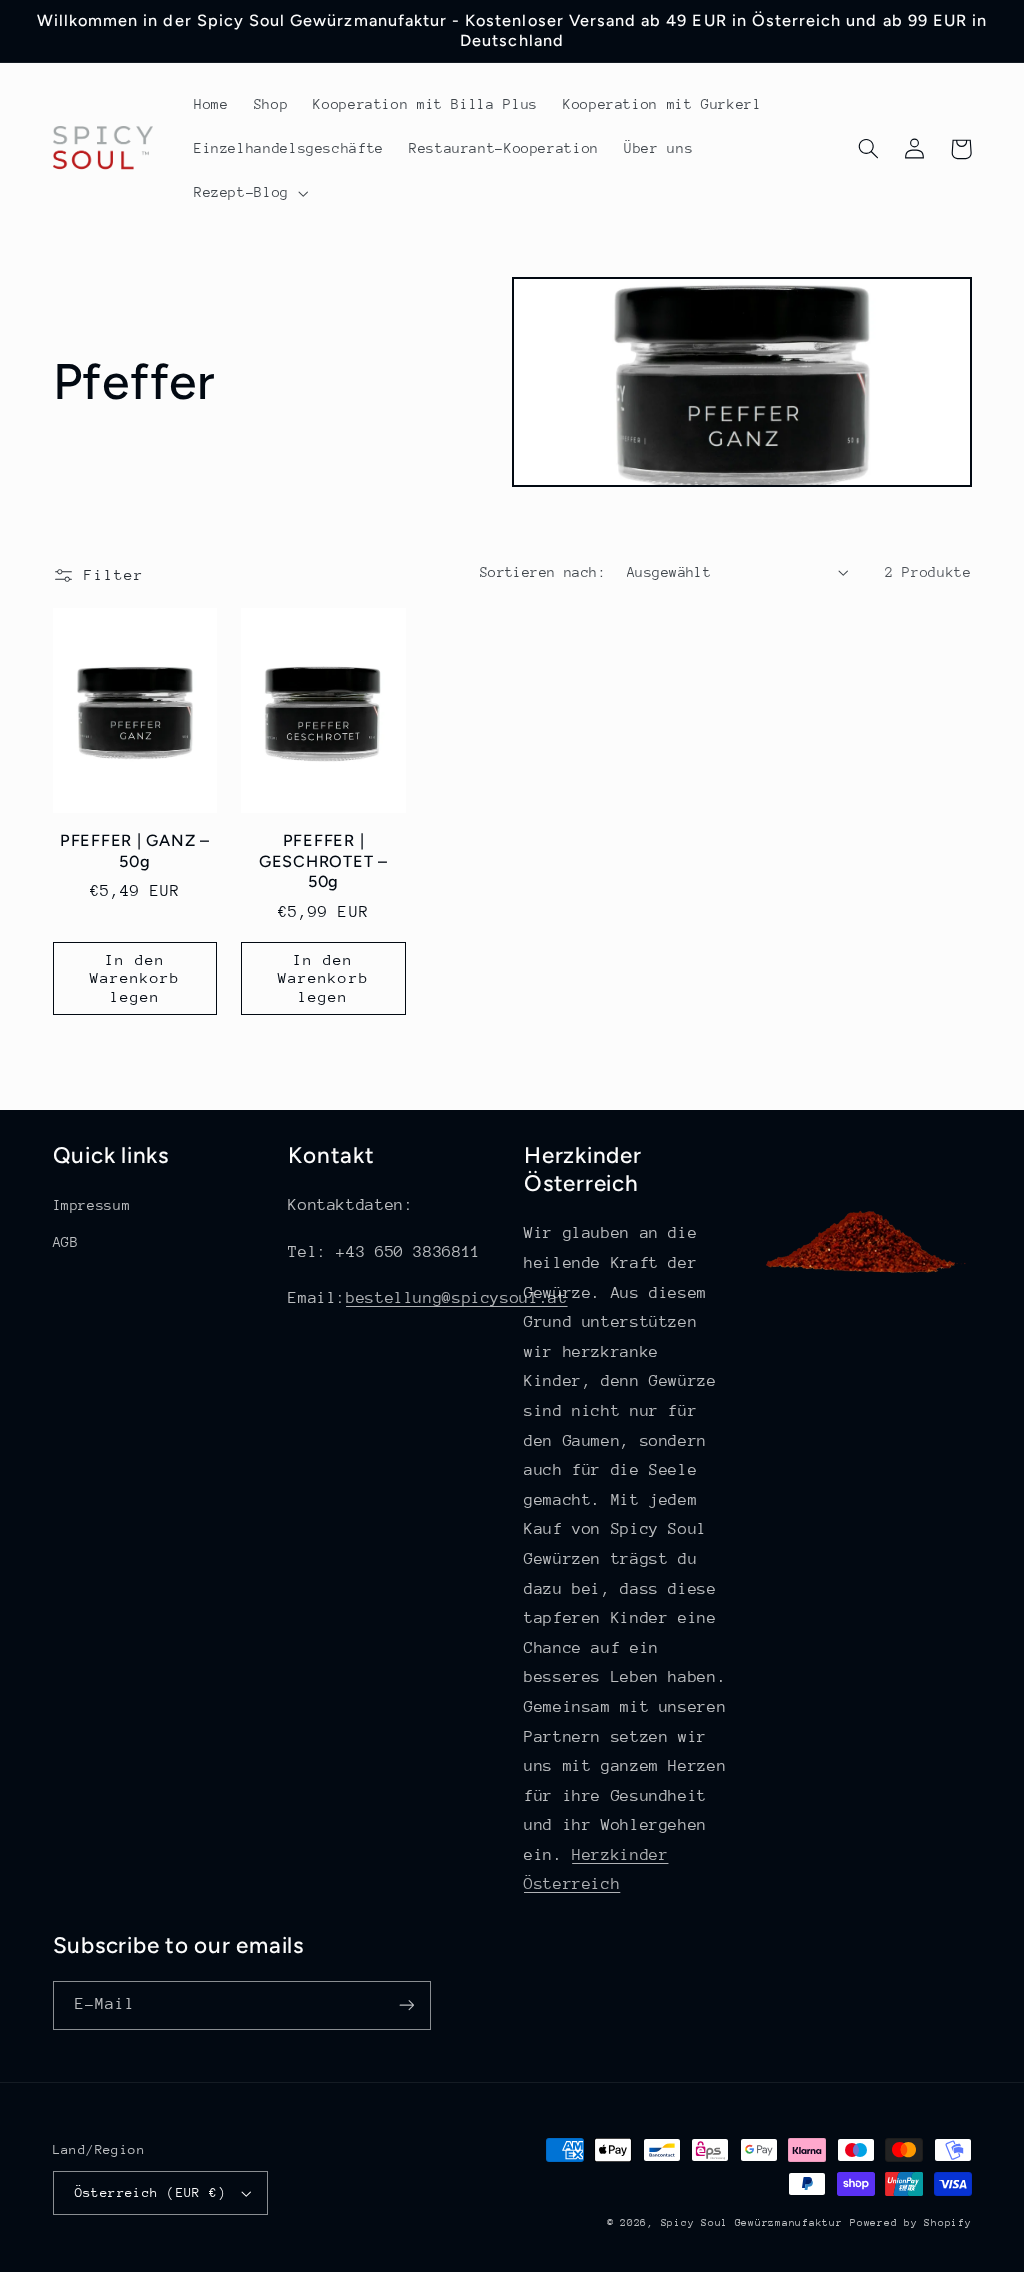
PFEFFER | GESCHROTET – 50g (323, 861)
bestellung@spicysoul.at (457, 1298)
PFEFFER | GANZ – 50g (135, 850)
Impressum (92, 1205)
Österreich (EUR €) (151, 2192)
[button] (249, 193)
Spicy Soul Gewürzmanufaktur (752, 2223)
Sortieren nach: (543, 572)
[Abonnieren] (406, 2005)
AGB (66, 1242)
